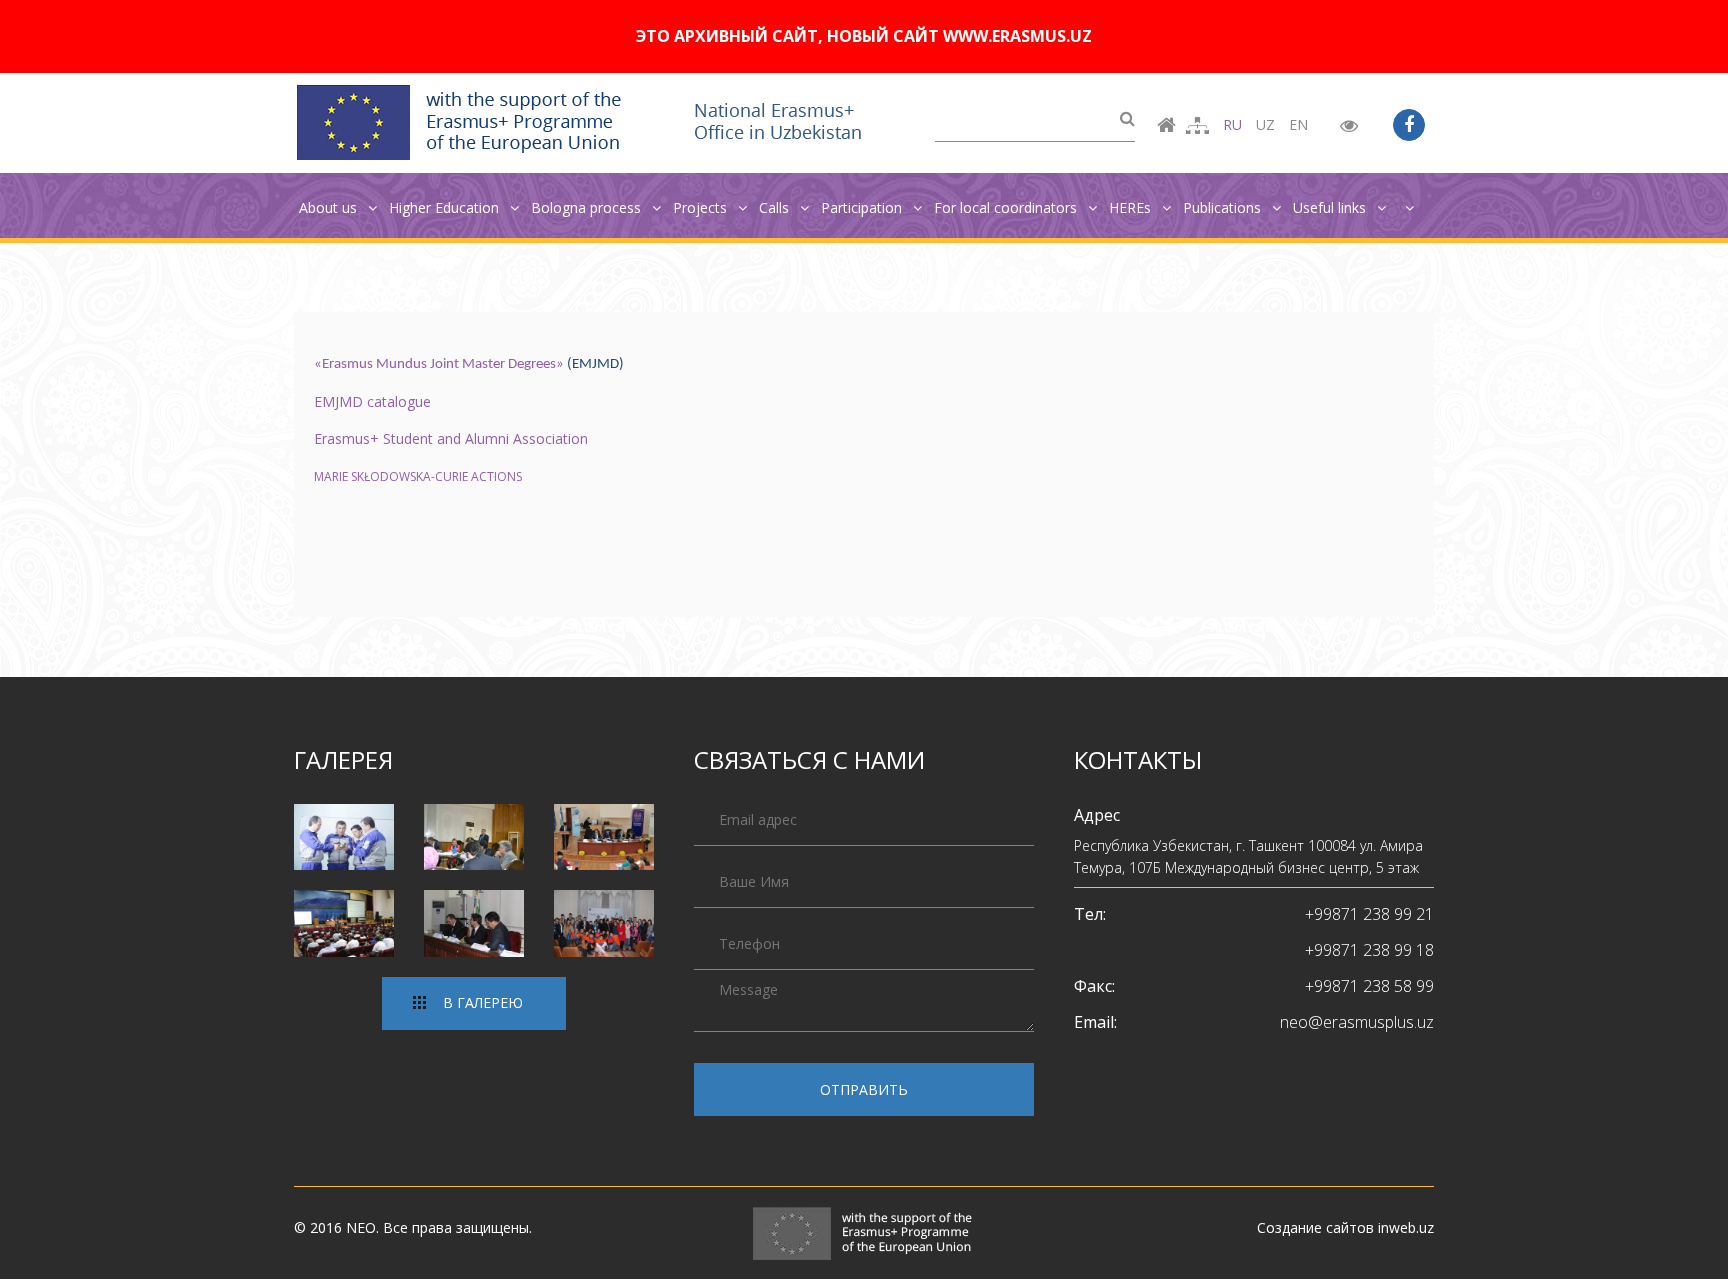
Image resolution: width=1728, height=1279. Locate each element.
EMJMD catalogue (372, 401)
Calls (776, 207)
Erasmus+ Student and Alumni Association (453, 438)
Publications (1224, 207)
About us (330, 207)
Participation (863, 207)
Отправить (864, 1089)
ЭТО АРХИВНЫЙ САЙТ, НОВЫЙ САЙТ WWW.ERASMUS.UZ (864, 36)
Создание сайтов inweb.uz (1345, 1227)
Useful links (1331, 207)
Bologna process (588, 207)
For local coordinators (1007, 207)
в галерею (483, 1002)
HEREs (1132, 207)
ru (1232, 124)
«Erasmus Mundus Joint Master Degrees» (439, 364)
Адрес (1097, 815)
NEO (361, 1227)
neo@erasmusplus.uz (1357, 1022)
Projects (702, 207)
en (1298, 124)
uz (1265, 124)
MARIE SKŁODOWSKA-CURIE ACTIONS (418, 476)
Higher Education (446, 207)
